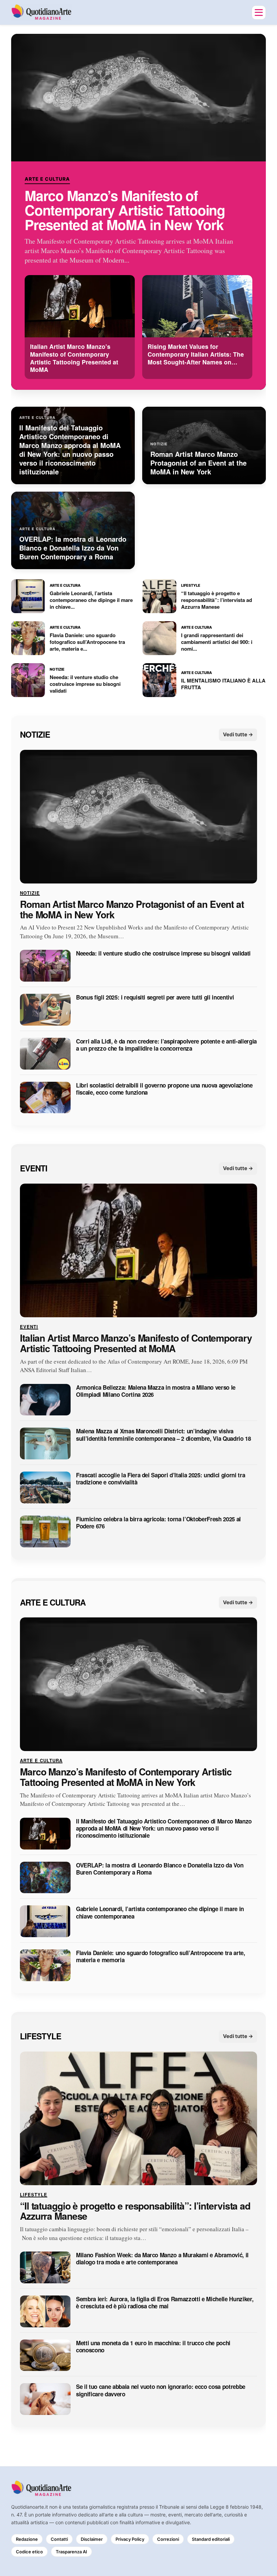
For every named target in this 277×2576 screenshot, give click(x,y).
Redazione (27, 2539)
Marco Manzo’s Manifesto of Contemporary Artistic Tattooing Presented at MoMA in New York (125, 210)
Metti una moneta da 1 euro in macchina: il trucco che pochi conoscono (153, 2347)
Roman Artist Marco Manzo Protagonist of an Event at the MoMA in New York (132, 910)
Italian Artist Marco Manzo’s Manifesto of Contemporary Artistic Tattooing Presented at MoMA (136, 1343)
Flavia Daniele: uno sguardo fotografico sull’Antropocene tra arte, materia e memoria (161, 1957)
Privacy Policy (130, 2539)
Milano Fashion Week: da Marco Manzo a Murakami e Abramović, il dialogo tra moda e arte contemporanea (162, 2259)
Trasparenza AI (71, 2552)
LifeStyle (41, 2036)
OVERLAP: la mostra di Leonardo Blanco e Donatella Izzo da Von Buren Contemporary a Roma (160, 1869)
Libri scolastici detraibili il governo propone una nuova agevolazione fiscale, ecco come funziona (164, 1089)
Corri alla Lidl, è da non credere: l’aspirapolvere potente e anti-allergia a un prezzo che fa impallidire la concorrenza (166, 1045)
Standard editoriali (211, 2539)
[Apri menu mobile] (259, 13)
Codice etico (29, 2552)
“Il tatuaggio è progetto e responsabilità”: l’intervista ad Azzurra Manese (135, 2211)
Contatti (59, 2539)
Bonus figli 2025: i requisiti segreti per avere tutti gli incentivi (155, 998)
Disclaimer (92, 2539)
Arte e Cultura (47, 179)
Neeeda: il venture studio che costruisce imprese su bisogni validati (163, 954)
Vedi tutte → (238, 734)
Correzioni (168, 2539)
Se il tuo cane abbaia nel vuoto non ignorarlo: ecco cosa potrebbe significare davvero (161, 2391)
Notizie (35, 735)
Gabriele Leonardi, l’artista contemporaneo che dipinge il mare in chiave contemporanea (160, 1913)
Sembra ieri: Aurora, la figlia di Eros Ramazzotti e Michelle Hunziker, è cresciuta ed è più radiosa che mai (165, 2303)
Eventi (34, 1168)
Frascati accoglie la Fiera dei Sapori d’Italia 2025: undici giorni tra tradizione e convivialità (160, 1479)
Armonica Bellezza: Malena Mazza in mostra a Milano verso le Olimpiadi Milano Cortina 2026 (156, 1391)
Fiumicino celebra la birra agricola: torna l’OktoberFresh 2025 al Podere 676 (158, 1523)
